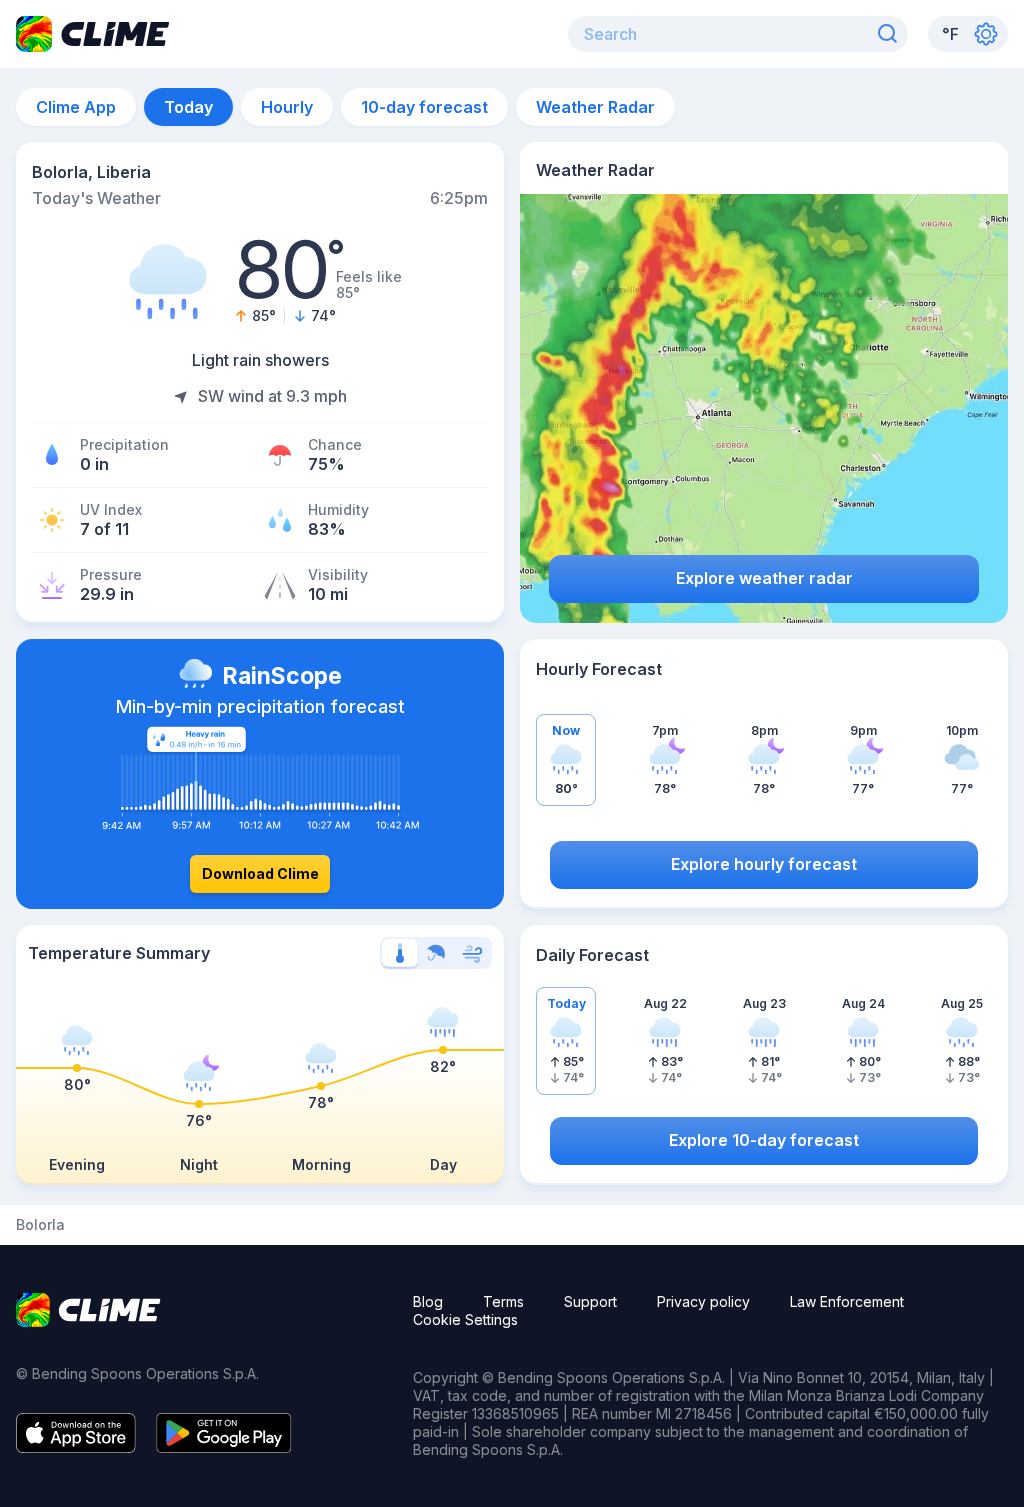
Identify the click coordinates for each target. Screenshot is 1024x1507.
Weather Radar (595, 107)
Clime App (76, 107)
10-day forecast (424, 107)
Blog (428, 1301)
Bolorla (40, 1225)
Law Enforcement (847, 1301)
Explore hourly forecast (764, 864)
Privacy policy (703, 1301)
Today (188, 107)
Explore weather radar (764, 578)
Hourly (287, 107)
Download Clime (260, 873)
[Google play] (224, 1447)
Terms (503, 1301)
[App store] (76, 1447)
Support (590, 1301)
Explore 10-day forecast (764, 1140)
